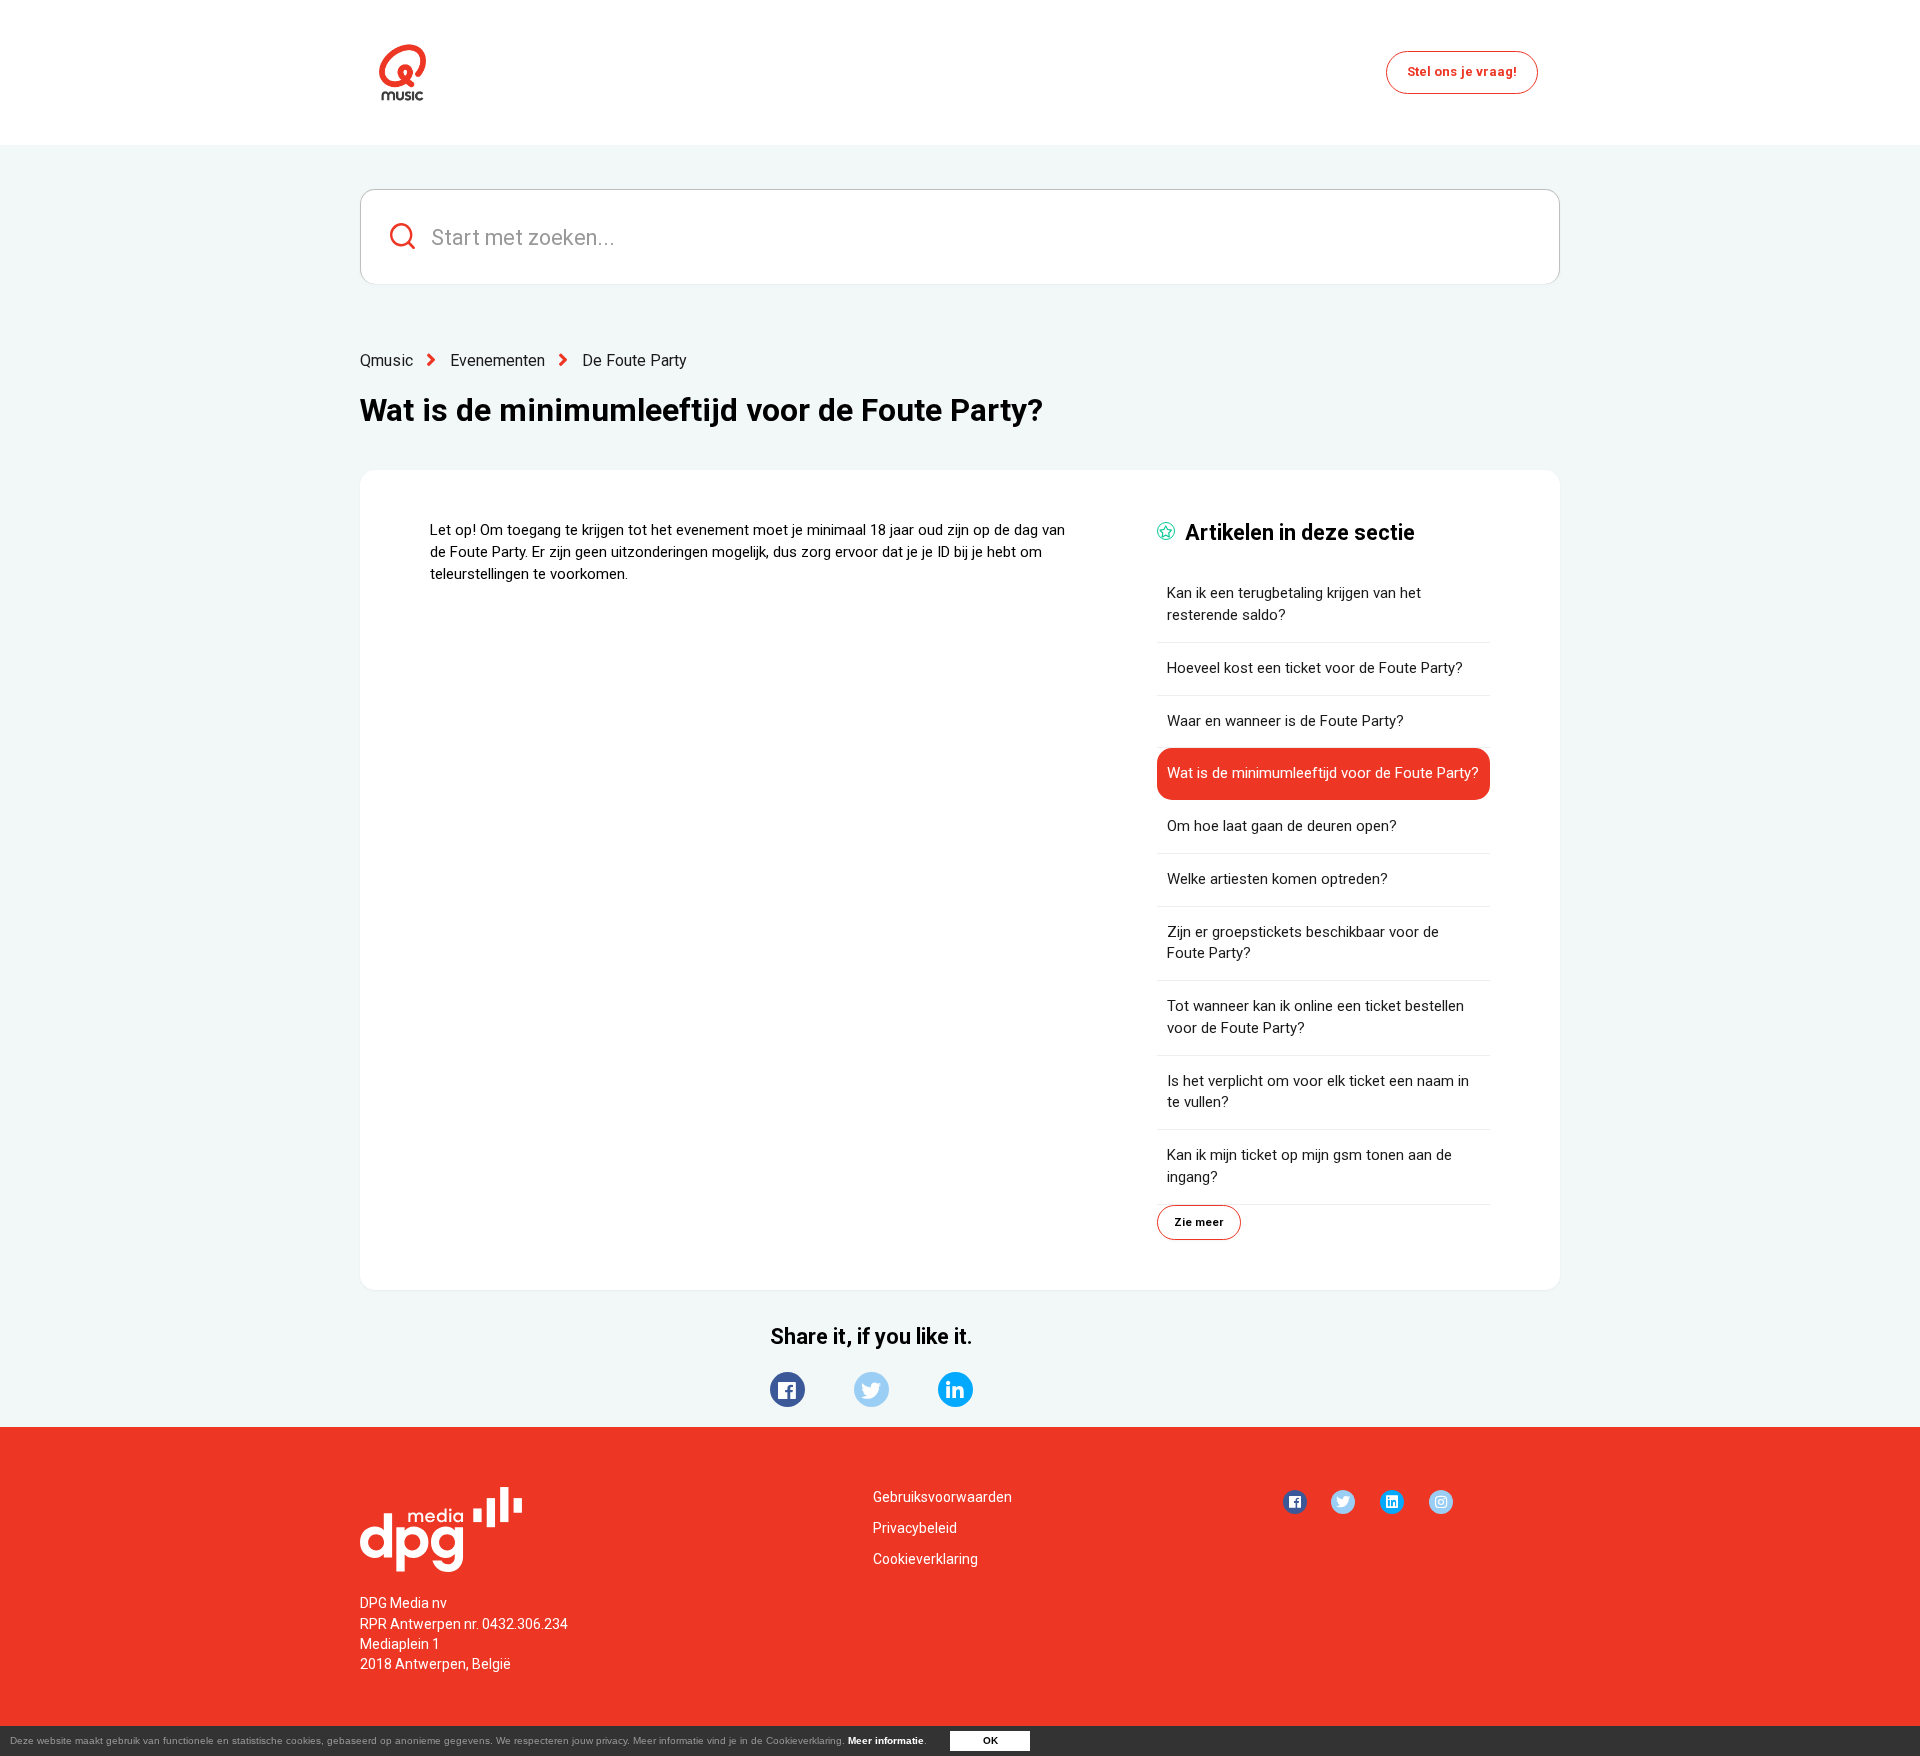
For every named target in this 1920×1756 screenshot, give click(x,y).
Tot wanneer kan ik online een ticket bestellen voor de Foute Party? (1315, 1017)
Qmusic (386, 360)
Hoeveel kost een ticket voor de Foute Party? (1315, 668)
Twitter (871, 1389)
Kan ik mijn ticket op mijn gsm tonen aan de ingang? (1309, 1166)
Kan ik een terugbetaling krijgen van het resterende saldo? (1294, 604)
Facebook (787, 1389)
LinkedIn (955, 1389)
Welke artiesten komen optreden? (1277, 879)
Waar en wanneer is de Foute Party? (1285, 721)
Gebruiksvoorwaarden (942, 1497)
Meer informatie (886, 1740)
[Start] (402, 72)
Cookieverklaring (925, 1559)
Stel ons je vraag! (1462, 71)
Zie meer (1199, 1222)
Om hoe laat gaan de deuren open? (1282, 826)
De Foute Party (634, 360)
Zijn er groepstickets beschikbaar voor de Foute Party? (1303, 943)
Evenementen (497, 360)
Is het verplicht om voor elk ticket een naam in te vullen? (1318, 1092)
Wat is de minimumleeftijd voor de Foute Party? (1323, 773)
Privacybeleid (915, 1528)
